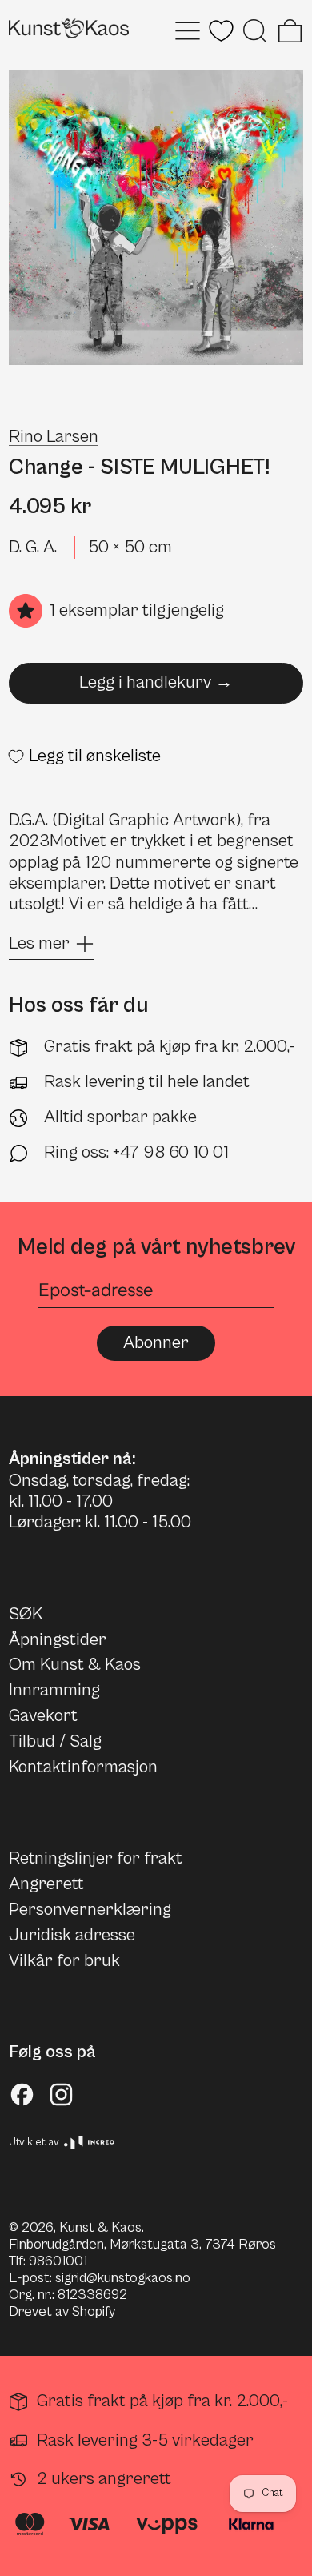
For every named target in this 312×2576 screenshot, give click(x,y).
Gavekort (43, 1716)
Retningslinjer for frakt (96, 1858)
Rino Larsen (54, 437)
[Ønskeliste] (221, 31)
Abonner (156, 1343)
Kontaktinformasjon (83, 1767)
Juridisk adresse (72, 1935)
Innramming (54, 1690)
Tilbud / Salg (55, 1741)
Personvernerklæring (90, 1910)
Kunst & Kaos (100, 2228)
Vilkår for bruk (64, 1961)
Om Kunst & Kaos (75, 1665)
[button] (255, 31)
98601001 (58, 2261)
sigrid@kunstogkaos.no (123, 2278)
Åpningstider (58, 1640)
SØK (26, 1614)
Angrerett (46, 1884)
